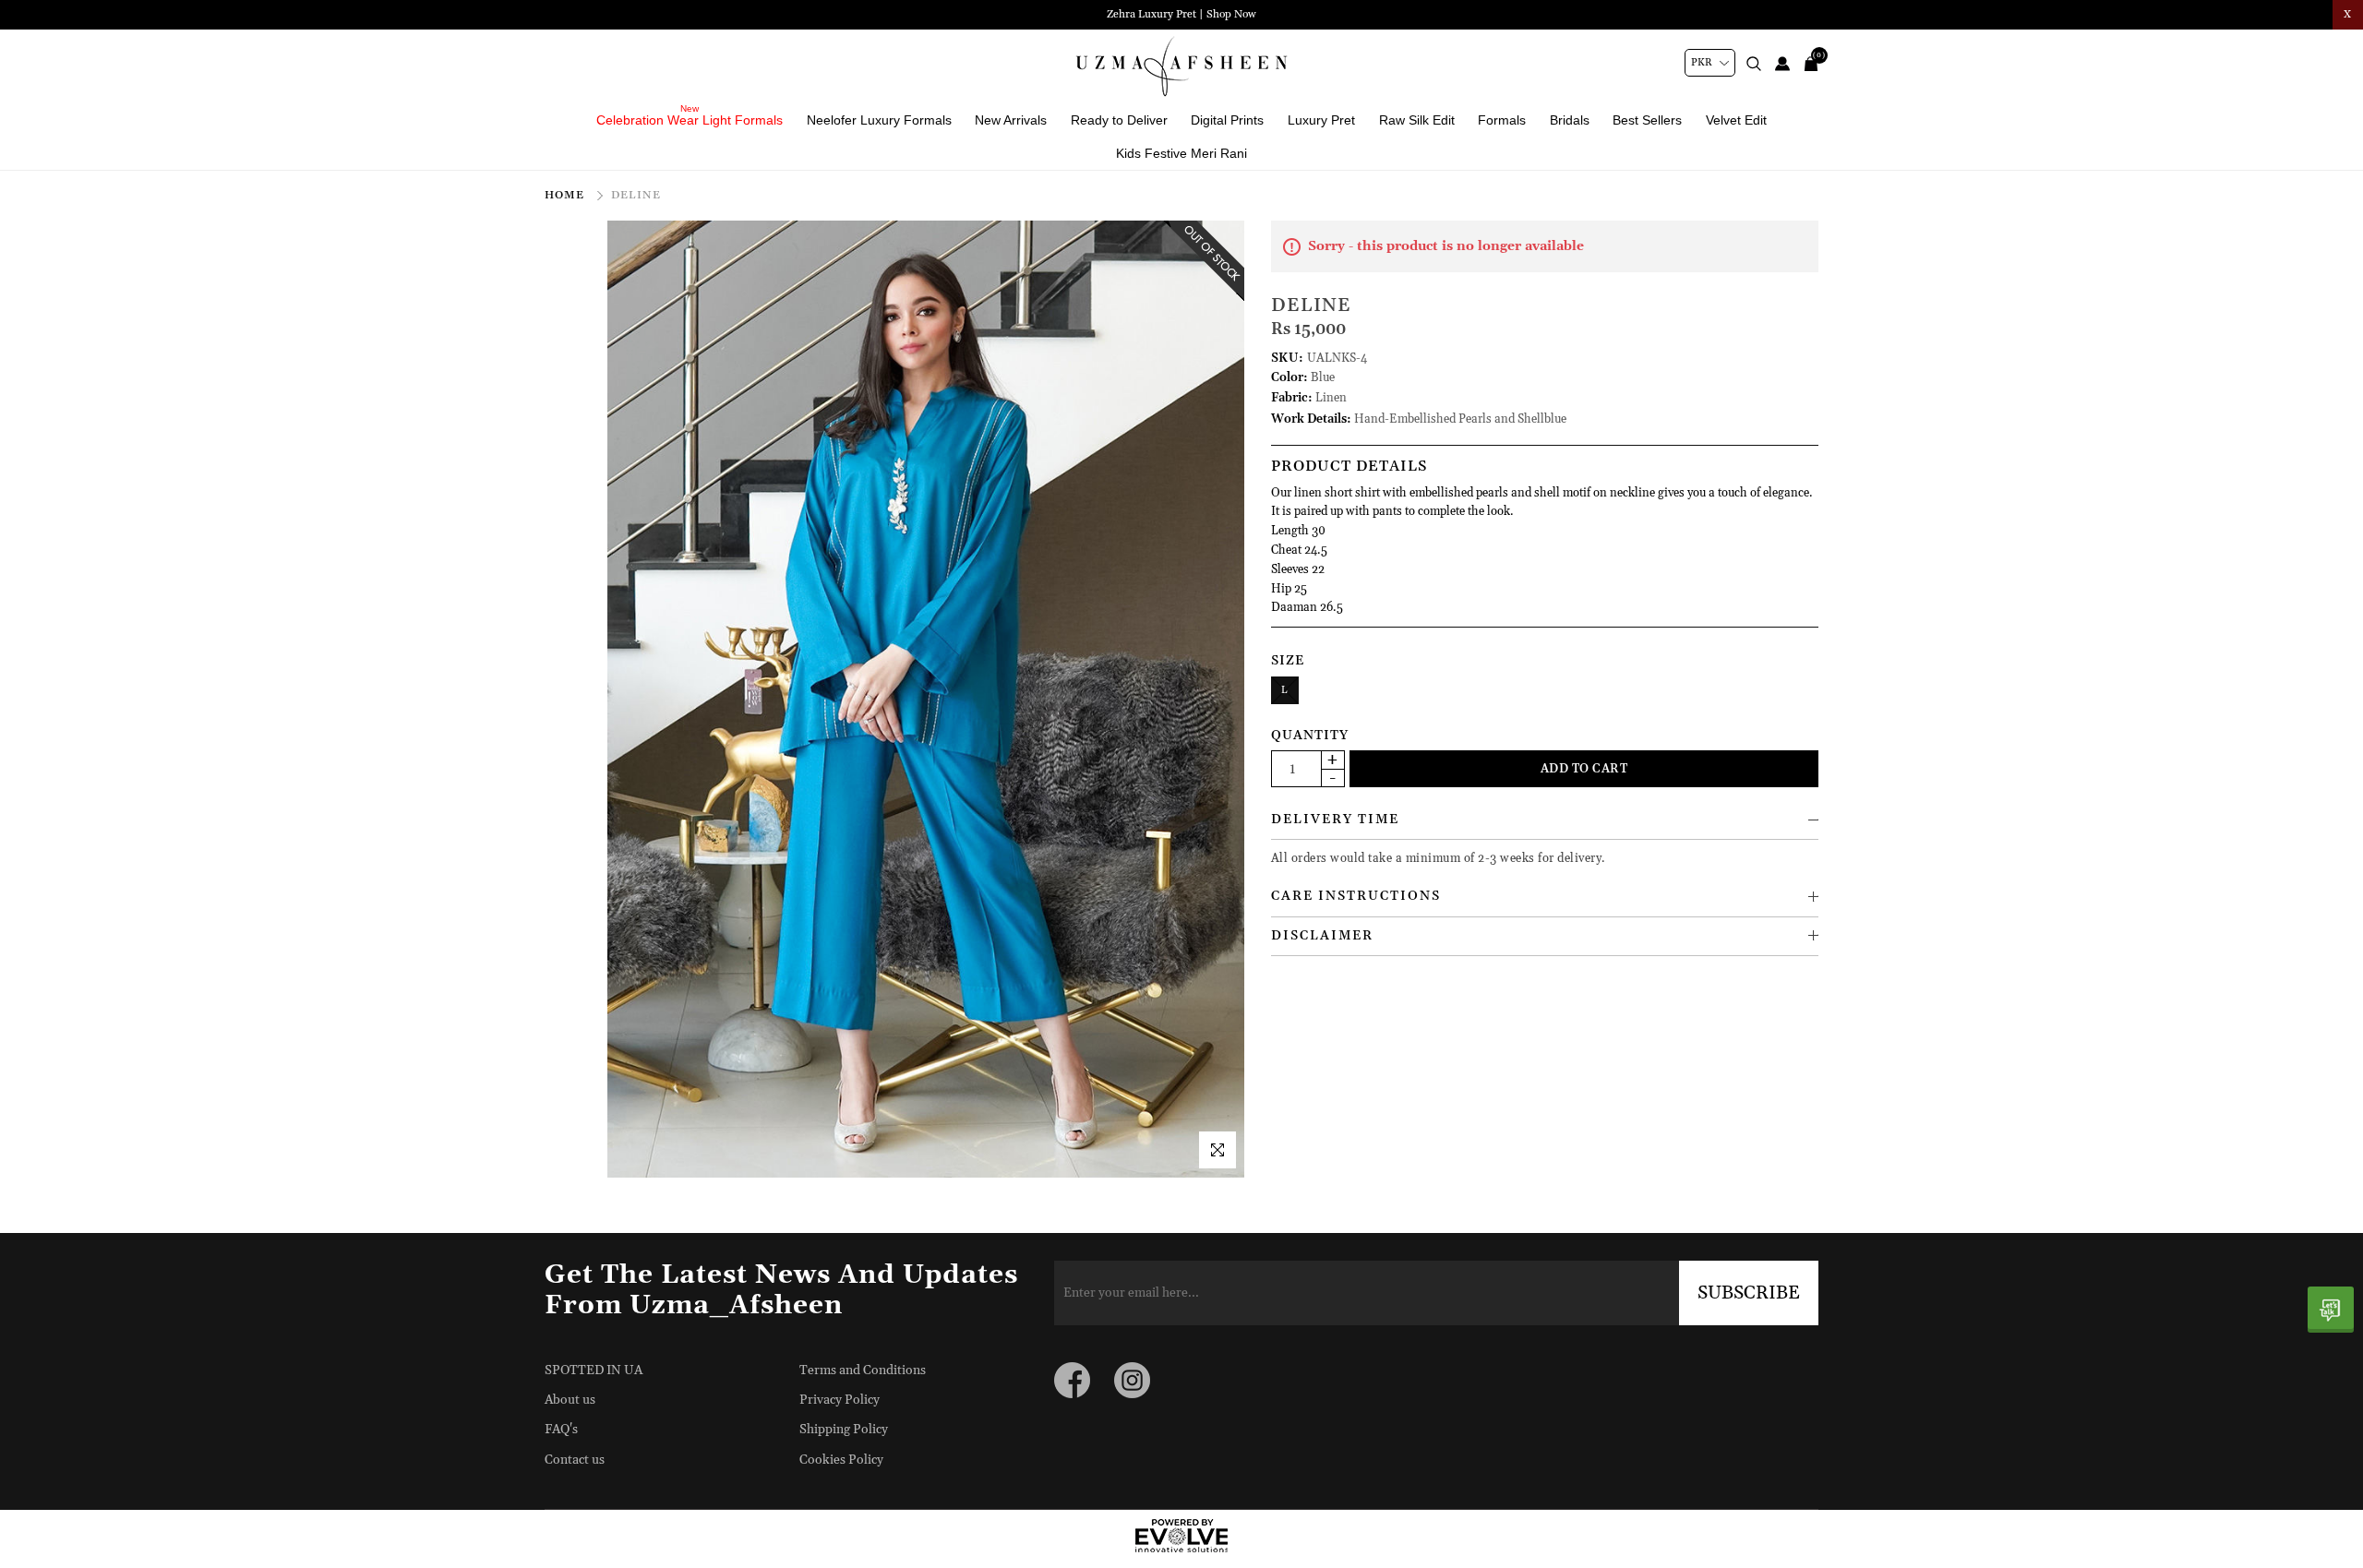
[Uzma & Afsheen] (1181, 66)
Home (566, 195)
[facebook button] (1072, 1380)
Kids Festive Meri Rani (1181, 153)
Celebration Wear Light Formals (690, 120)
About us (570, 1400)
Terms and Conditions (863, 1371)
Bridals (1570, 120)
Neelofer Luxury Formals (879, 120)
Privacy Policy (840, 1400)
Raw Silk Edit (1417, 120)
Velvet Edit (1736, 120)
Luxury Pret (1321, 120)
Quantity (1310, 736)
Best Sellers (1647, 120)
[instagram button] (1132, 1380)
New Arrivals (1011, 120)
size (1288, 661)
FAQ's (561, 1430)
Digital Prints (1227, 120)
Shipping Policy (844, 1430)
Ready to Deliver (1119, 120)
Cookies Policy (841, 1460)
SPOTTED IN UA (594, 1371)
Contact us (575, 1460)
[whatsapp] (2331, 1310)
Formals (1502, 120)
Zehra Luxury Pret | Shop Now (1181, 14)
